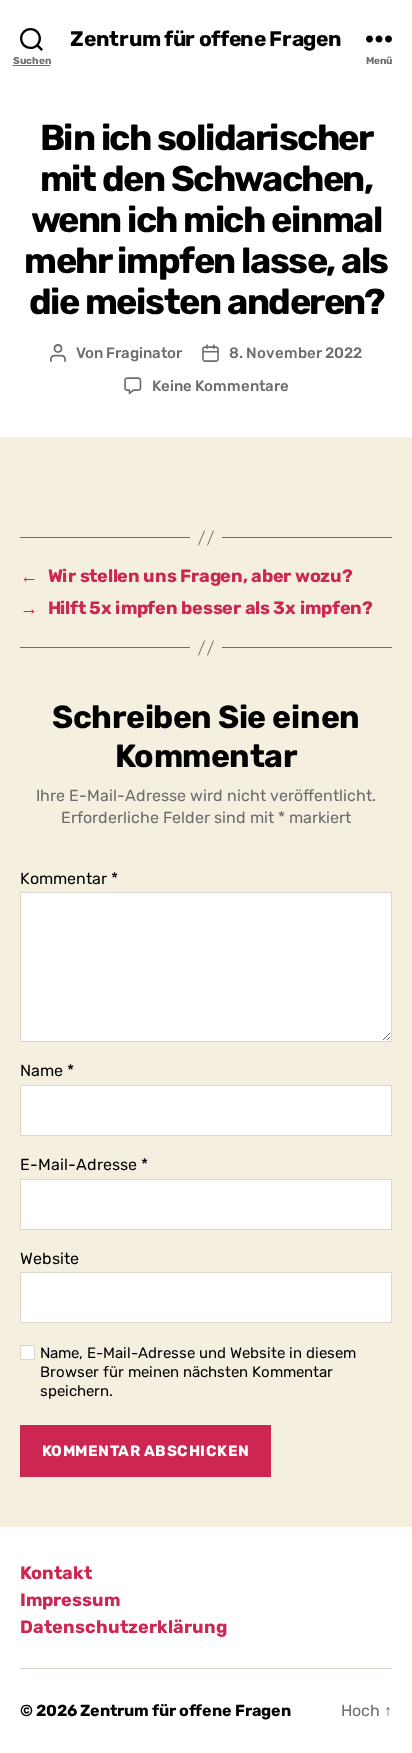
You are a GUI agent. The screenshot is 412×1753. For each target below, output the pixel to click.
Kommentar (69, 879)
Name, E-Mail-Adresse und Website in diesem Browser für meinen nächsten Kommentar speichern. (198, 1372)
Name (47, 1071)
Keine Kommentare (220, 386)
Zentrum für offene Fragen (205, 38)
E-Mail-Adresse (84, 1165)
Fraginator (144, 353)
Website (49, 1259)
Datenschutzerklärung (123, 1627)
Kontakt (56, 1573)
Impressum (70, 1600)
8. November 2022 (295, 353)
